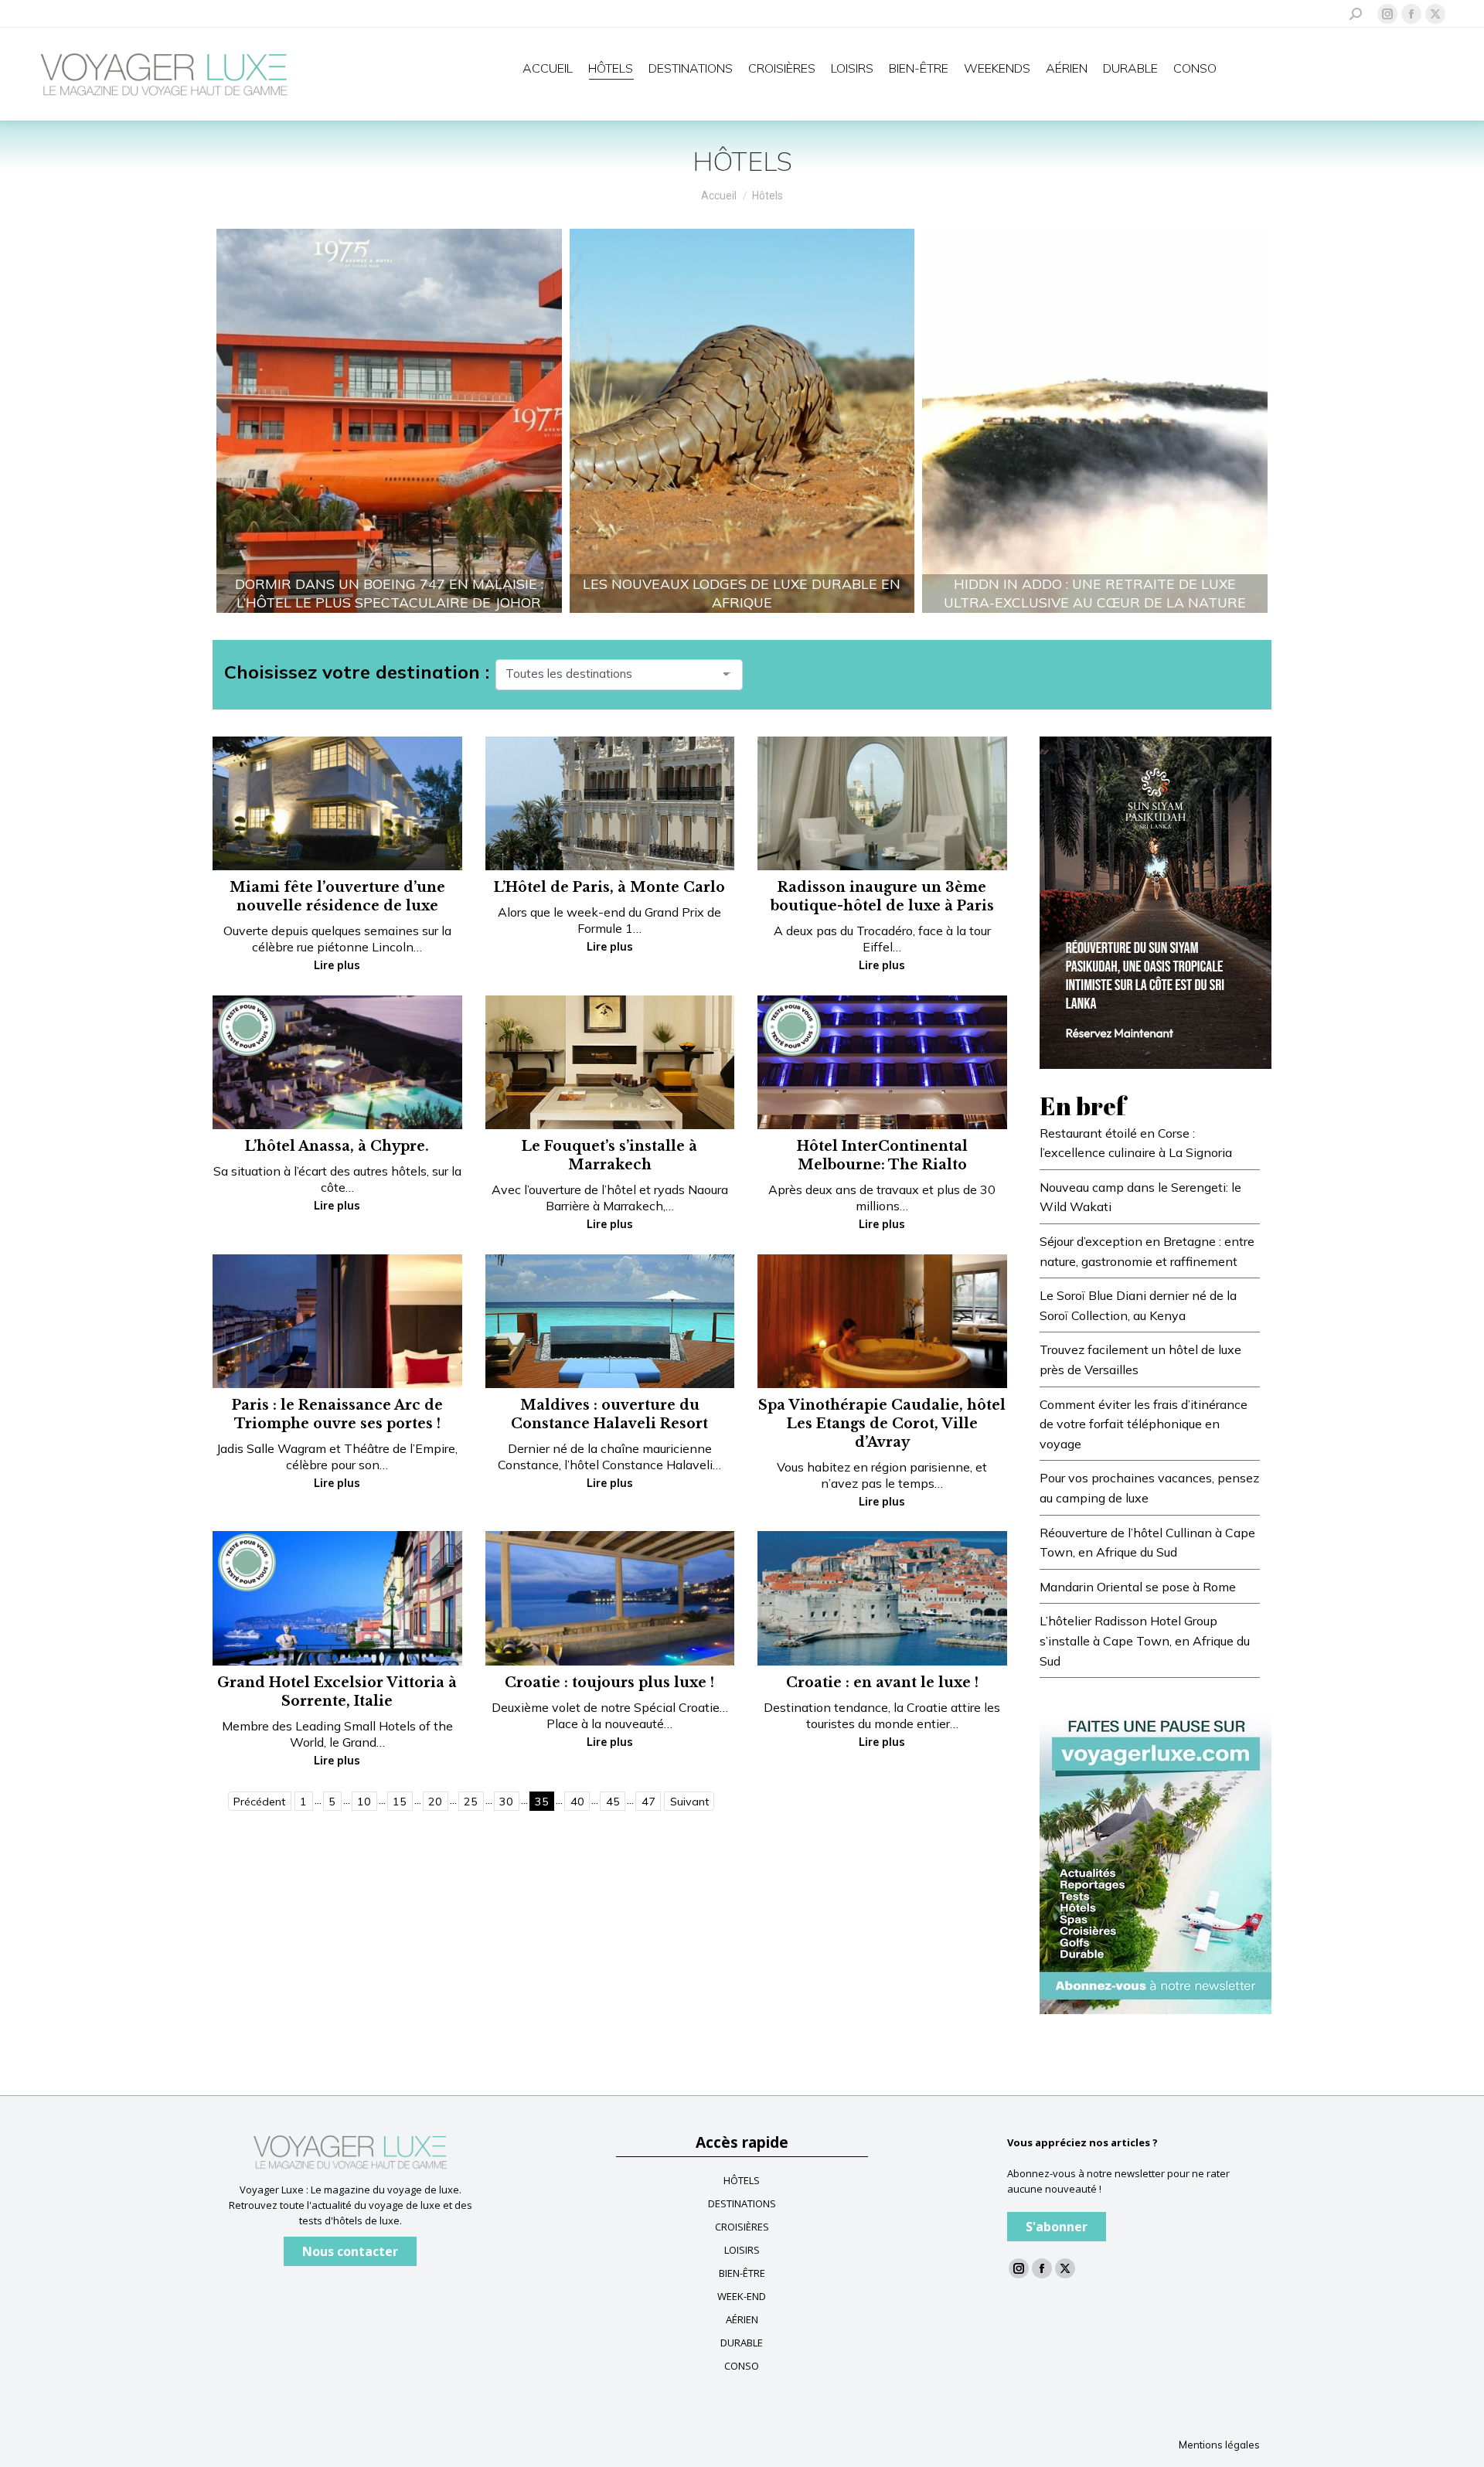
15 (400, 1802)
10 (364, 1802)
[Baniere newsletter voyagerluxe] (1156, 1858)
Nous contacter (350, 2251)
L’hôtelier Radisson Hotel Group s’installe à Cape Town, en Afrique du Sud (1145, 1640)
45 (613, 1802)
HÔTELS (742, 2180)
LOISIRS (742, 2250)
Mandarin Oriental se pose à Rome (1138, 1587)
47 (648, 1802)
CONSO (742, 2366)
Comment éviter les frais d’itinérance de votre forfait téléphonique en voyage (1144, 1424)
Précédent (259, 1802)
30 (506, 1802)
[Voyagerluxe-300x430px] (1156, 901)
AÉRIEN (742, 2319)
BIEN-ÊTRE (742, 2273)
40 (577, 1802)
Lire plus (337, 965)
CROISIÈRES (742, 2227)
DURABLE (742, 2343)
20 (435, 1802)
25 (471, 1802)
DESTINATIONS (742, 2203)
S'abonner (1057, 2227)
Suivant (689, 1802)
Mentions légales (1219, 2445)
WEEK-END (742, 2296)
